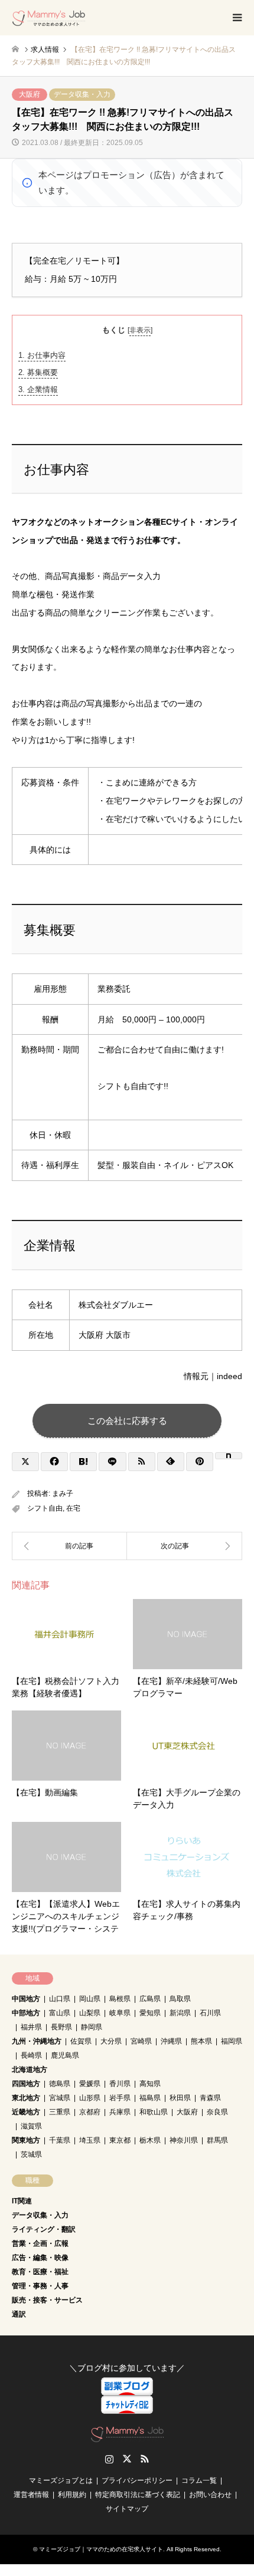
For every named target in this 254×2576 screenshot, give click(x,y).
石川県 (210, 2013)
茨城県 (31, 2154)
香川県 (120, 2084)
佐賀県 (81, 2041)
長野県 (61, 2027)
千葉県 (60, 2140)
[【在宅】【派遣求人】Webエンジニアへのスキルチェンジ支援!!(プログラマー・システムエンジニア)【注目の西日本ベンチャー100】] (69, 1546)
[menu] (236, 18)
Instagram (109, 2459)
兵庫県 (120, 2112)
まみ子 (63, 1493)
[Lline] (112, 1462)
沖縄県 (171, 2041)
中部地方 (26, 2013)
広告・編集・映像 (40, 2258)
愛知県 (150, 2013)
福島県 (150, 2098)
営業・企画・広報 (40, 2243)
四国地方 (26, 2084)
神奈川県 (184, 2140)
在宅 (73, 1508)
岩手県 (120, 2098)
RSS (145, 2459)
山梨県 (90, 2013)
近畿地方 (26, 2112)
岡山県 (90, 1999)
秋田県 (180, 2098)
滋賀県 (31, 2126)
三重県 (60, 2112)
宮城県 (60, 2098)
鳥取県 (180, 1999)
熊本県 (201, 2041)
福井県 (31, 2027)
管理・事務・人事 (40, 2286)
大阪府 (30, 94)
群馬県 (217, 2140)
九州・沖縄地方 (37, 2041)
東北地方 (26, 2098)
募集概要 (38, 372)
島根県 (120, 1999)
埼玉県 (90, 2140)
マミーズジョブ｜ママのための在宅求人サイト (101, 2549)
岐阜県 (120, 2013)
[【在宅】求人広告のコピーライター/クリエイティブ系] (185, 1546)
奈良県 (217, 2112)
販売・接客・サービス (47, 2300)
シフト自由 (45, 1508)
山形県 (90, 2098)
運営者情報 (31, 2495)
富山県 (60, 2013)
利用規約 (72, 2495)
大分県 (111, 2041)
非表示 (140, 330)
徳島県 (60, 2084)
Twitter (127, 2459)
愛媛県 (90, 2084)
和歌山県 (154, 2112)
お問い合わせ (210, 2495)
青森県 (210, 2098)
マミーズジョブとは (61, 2480)
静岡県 (92, 2027)
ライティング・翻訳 (44, 2229)
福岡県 (232, 2041)
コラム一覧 (199, 2480)
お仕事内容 (42, 355)
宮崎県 (141, 2041)
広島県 (150, 1999)
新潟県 (180, 2013)
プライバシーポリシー (137, 2480)
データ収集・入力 (82, 94)
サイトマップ (127, 2509)
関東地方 (26, 2140)
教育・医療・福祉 (40, 2272)
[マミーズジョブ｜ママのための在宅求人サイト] (49, 18)
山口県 (60, 1999)
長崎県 (31, 2055)
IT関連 (22, 2201)
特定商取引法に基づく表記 (138, 2495)
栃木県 (150, 2140)
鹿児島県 (65, 2055)
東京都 (120, 2140)
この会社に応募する (127, 1421)
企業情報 (38, 389)
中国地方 (26, 1999)
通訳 (19, 2314)
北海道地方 (30, 2070)
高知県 (150, 2084)
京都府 (90, 2112)
